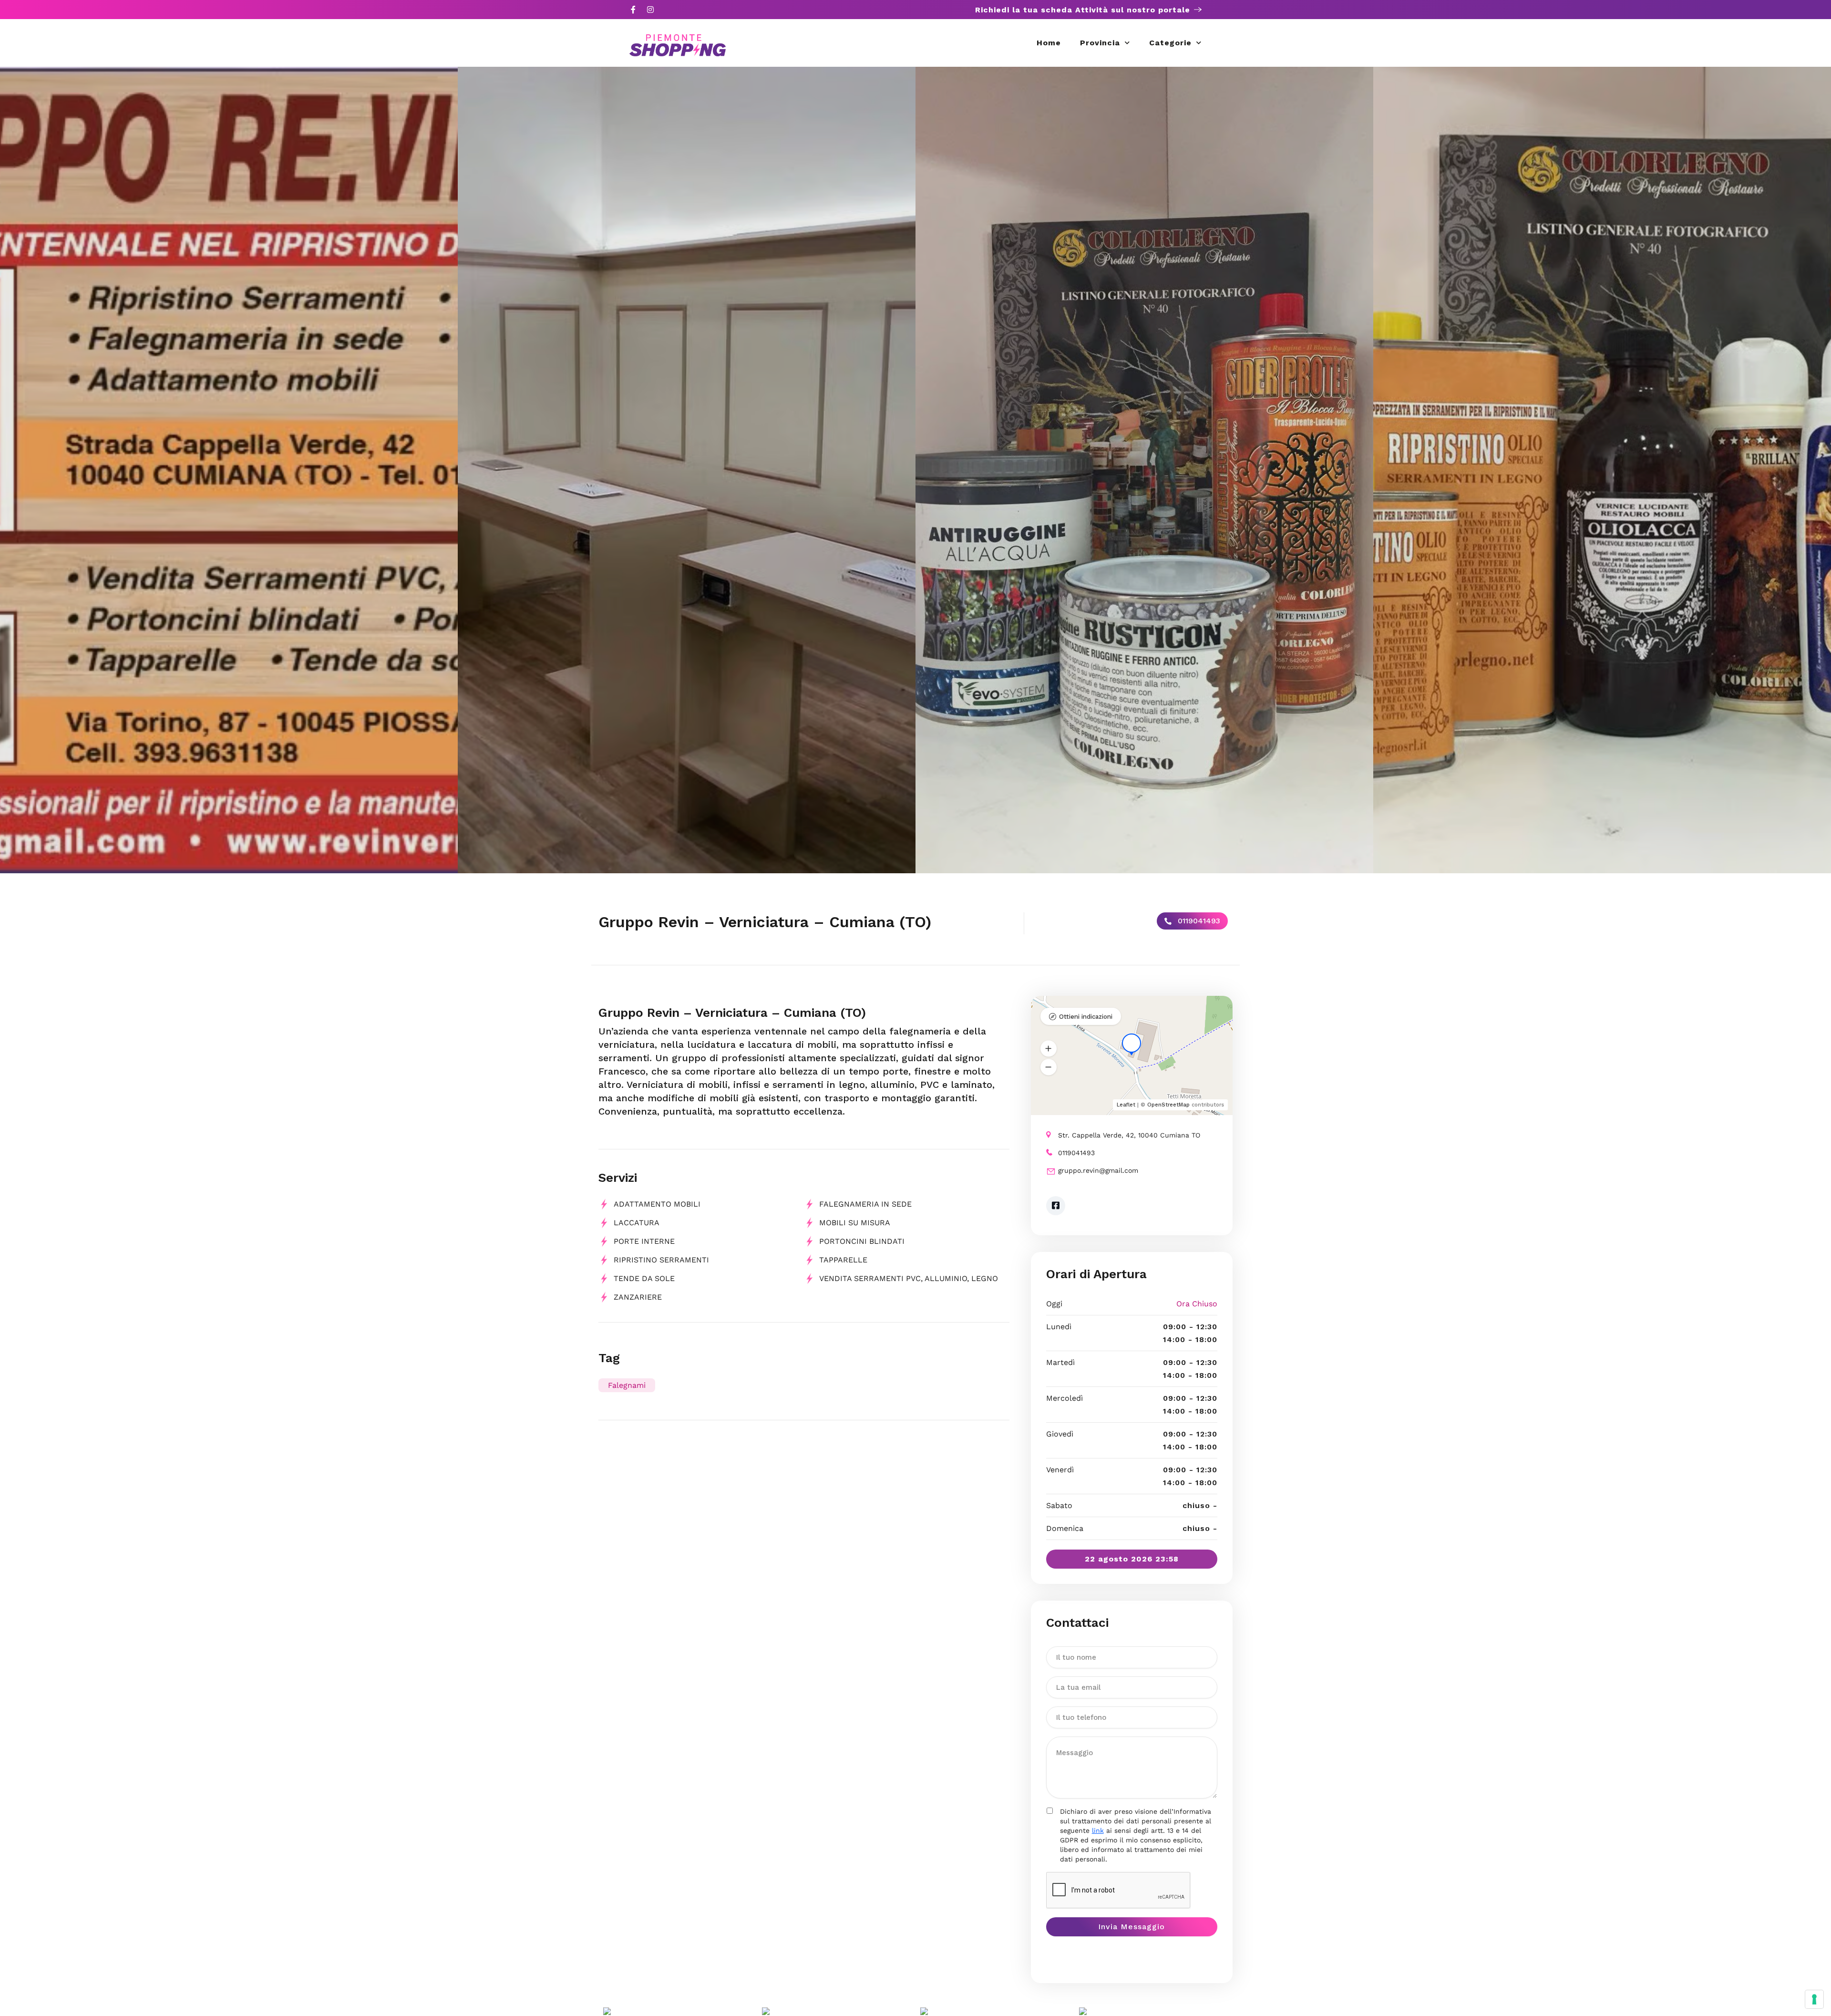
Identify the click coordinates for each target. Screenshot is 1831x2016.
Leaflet (1126, 1105)
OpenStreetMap (1168, 1105)
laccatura (637, 1223)
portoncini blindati (862, 1241)
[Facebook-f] (633, 10)
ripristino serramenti (661, 1260)
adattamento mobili (657, 1204)
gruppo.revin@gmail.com (1098, 1170)
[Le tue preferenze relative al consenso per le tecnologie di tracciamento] (1814, 1999)
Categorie (1170, 43)
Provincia (1100, 43)
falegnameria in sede (865, 1204)
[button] (1049, 1048)
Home (1049, 43)
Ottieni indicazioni (1086, 1017)
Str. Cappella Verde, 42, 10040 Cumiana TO (1129, 1135)
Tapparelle (843, 1260)
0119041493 (1198, 921)
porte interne (644, 1241)
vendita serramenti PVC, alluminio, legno (909, 1278)
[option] (229, 470)
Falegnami (627, 1385)
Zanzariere (638, 1297)
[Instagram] (650, 10)
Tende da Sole (644, 1278)
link (1098, 1830)
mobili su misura (855, 1223)
